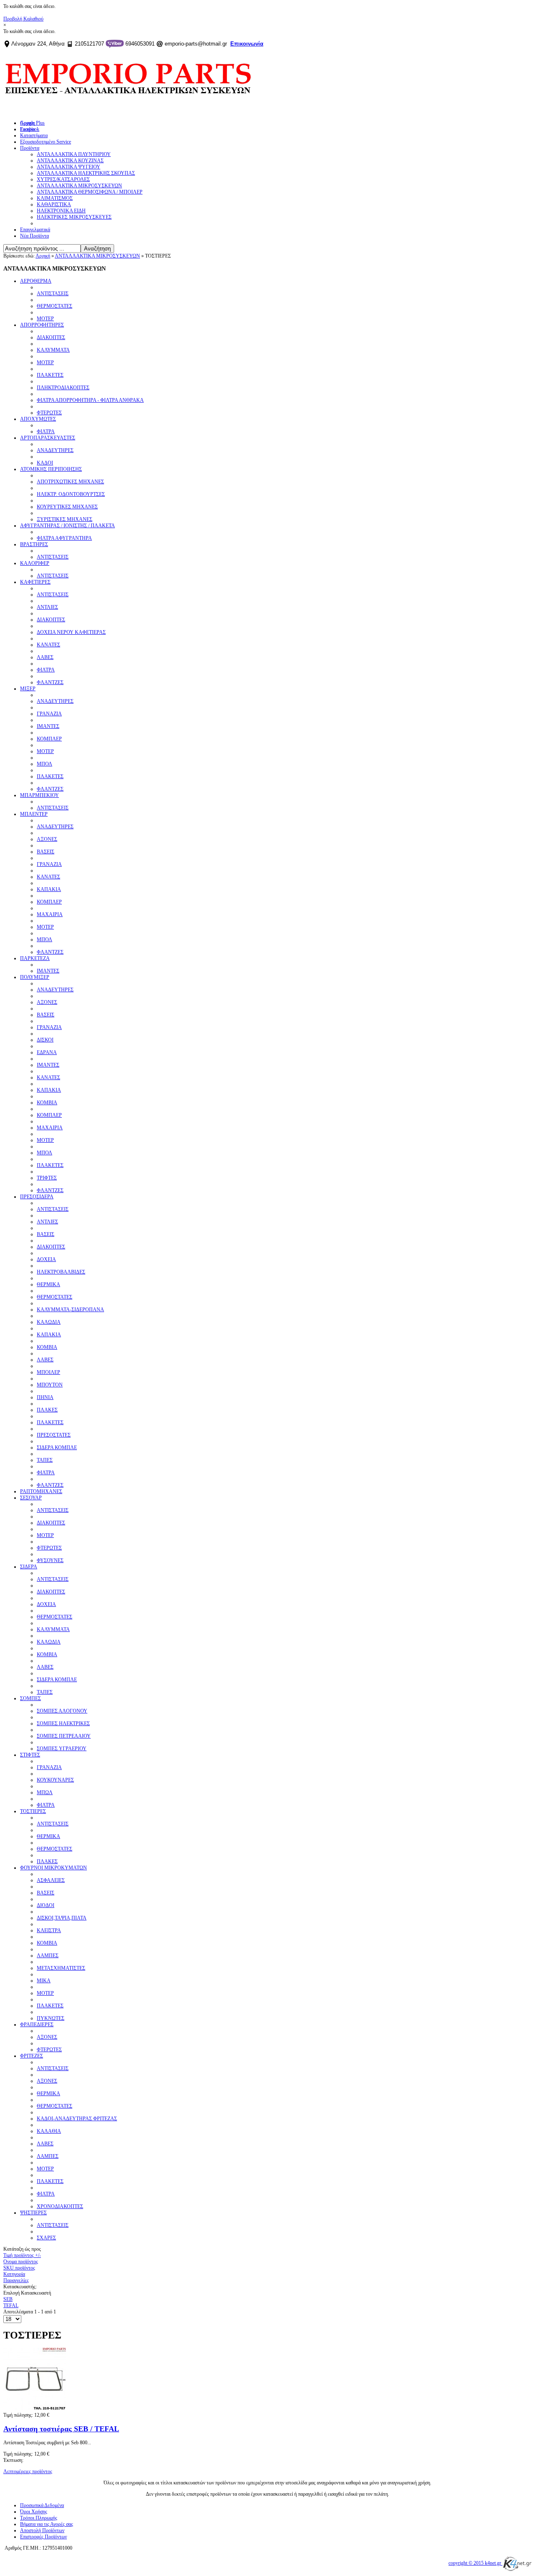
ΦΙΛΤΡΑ (46, 431)
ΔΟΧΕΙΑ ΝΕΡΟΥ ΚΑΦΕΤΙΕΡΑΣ (71, 632)
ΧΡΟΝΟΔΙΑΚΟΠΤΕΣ (60, 2206)
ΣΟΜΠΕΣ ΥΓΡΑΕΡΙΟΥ (62, 1749)
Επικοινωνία (247, 44)
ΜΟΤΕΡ (45, 319)
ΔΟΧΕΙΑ (46, 1259)
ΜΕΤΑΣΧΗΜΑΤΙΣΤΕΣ (61, 1968)
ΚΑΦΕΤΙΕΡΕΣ (35, 582)
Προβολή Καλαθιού (23, 19)
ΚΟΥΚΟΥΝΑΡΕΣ (55, 1780)
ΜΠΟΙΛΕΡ (48, 1372)
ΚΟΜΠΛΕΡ (49, 739)
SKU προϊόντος (19, 2268)
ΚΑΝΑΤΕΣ (48, 645)
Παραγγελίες (16, 2280)
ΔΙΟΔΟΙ (46, 1905)
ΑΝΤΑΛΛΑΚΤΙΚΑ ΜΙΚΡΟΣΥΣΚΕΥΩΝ (97, 256)
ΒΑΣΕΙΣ (46, 852)
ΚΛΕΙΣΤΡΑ (49, 1930)
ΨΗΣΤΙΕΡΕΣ (33, 2213)
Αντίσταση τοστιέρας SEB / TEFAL (61, 2429)
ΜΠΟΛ (45, 764)
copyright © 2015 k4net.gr (475, 2563)
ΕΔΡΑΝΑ (47, 1052)
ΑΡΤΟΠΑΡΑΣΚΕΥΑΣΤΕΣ (48, 438)
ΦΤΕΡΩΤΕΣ (49, 413)
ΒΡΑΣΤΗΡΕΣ (34, 544)
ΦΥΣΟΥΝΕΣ (50, 1560)
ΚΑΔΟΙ (45, 463)
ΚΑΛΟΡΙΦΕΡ (35, 563)
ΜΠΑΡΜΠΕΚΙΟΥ (39, 795)
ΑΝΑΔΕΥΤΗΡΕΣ (55, 450)
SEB (8, 2299)
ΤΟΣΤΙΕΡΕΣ (33, 1811)
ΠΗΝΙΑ (45, 1397)
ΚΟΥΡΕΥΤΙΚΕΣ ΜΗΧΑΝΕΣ (67, 507)
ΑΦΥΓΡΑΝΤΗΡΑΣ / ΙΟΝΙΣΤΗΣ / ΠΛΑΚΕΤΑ (68, 526)
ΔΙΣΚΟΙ (45, 1040)
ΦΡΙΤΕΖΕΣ (32, 2056)
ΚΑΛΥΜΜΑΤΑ (53, 350)
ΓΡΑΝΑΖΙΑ (49, 714)
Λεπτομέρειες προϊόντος (28, 2471)
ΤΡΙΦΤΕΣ (47, 1178)
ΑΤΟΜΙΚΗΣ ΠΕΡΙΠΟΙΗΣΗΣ (51, 469)
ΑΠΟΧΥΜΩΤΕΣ (38, 419)
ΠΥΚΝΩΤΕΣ (51, 2018)
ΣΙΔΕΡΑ (29, 1567)
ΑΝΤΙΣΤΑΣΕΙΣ (53, 294)
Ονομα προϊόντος (21, 2262)
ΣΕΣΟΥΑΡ (31, 1498)
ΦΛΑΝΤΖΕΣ (50, 682)
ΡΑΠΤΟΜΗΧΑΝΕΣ (41, 1491)
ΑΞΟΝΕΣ (47, 839)
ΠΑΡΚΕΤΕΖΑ (35, 958)
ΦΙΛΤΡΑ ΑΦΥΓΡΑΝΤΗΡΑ (64, 538)
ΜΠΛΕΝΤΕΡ (34, 814)
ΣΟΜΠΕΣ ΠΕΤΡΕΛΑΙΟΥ (64, 1736)
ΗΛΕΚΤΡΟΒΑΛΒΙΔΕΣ (61, 1272)
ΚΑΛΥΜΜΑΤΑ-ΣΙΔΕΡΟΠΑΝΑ (70, 1310)
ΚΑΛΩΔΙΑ (49, 1322)
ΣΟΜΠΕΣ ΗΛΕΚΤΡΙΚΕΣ (63, 1723)
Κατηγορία (14, 2274)
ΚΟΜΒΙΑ (47, 1103)
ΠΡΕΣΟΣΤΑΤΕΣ (54, 1435)
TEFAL (11, 2305)
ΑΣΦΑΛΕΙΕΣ (51, 1880)
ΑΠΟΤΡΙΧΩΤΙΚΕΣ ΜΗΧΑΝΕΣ (70, 482)
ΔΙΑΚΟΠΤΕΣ (51, 337)
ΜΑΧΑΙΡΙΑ (50, 914)
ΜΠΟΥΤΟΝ (50, 1385)
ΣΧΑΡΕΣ (46, 2238)
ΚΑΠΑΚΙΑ (49, 889)
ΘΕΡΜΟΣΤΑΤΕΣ (55, 306)
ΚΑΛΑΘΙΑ (49, 2131)
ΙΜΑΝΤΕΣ (48, 726)
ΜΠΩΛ (45, 1792)
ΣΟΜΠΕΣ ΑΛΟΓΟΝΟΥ (62, 1711)
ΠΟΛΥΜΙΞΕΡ (35, 977)
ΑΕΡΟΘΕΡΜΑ (36, 281)
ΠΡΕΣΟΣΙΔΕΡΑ (37, 1197)
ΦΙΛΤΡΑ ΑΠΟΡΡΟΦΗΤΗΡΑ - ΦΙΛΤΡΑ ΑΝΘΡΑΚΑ (90, 400)
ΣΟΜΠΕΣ (31, 1698)
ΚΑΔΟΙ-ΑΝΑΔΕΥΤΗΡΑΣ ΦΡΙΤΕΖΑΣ (77, 2119)
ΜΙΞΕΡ (28, 689)
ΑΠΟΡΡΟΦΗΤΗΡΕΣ (42, 325)
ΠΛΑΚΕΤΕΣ (50, 375)
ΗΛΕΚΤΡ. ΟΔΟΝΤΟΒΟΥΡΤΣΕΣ (71, 494)
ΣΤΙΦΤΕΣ (30, 1755)
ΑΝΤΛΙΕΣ (47, 607)
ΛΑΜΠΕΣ (48, 1956)
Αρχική (43, 256)
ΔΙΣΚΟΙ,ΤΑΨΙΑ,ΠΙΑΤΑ (62, 1918)
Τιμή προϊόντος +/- (22, 2255)
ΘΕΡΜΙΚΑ (48, 1284)
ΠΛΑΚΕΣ (47, 1410)
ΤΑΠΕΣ (45, 1460)
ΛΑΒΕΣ (45, 657)
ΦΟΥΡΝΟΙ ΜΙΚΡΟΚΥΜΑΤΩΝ (53, 1868)
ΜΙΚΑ (44, 1981)
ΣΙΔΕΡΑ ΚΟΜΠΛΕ (57, 1448)
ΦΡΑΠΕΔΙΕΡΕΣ (37, 2025)
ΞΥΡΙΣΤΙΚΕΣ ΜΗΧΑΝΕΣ (65, 519)
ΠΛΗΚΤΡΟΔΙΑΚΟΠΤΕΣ (63, 388)
